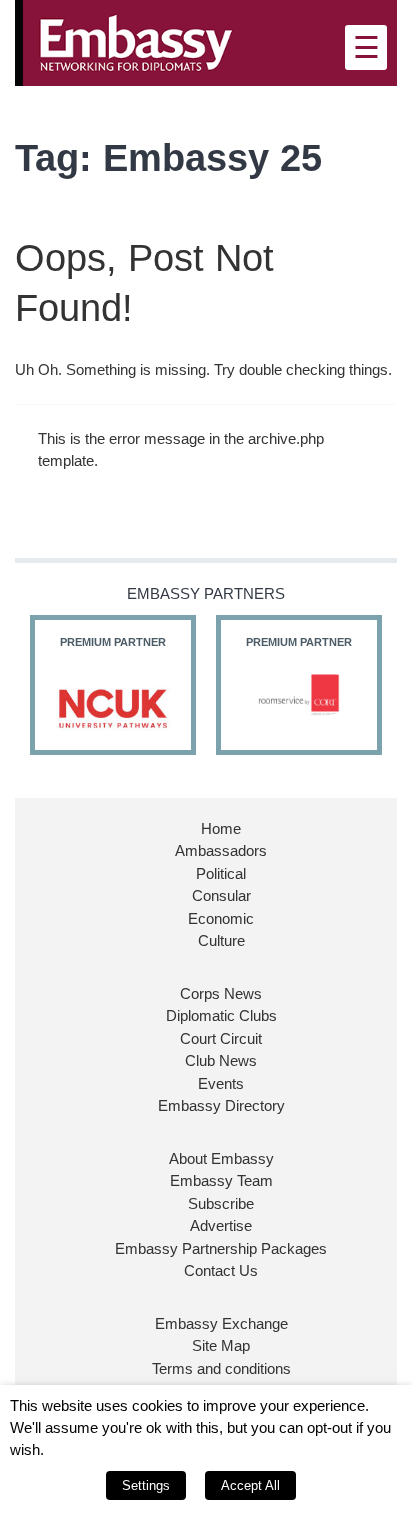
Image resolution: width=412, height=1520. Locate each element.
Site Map (221, 1345)
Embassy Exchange (221, 1323)
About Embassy (221, 1158)
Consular (221, 895)
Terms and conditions (221, 1368)
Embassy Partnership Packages (221, 1248)
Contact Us (221, 1270)
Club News (221, 1060)
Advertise (221, 1225)
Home (221, 828)
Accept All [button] (250, 1485)
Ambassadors (221, 850)
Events (221, 1083)
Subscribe (221, 1203)
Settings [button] (146, 1485)
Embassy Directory (221, 1105)
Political (221, 873)
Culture (221, 940)
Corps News (221, 993)
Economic (221, 918)
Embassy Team (221, 1180)
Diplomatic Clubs (221, 1015)
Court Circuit (221, 1038)
